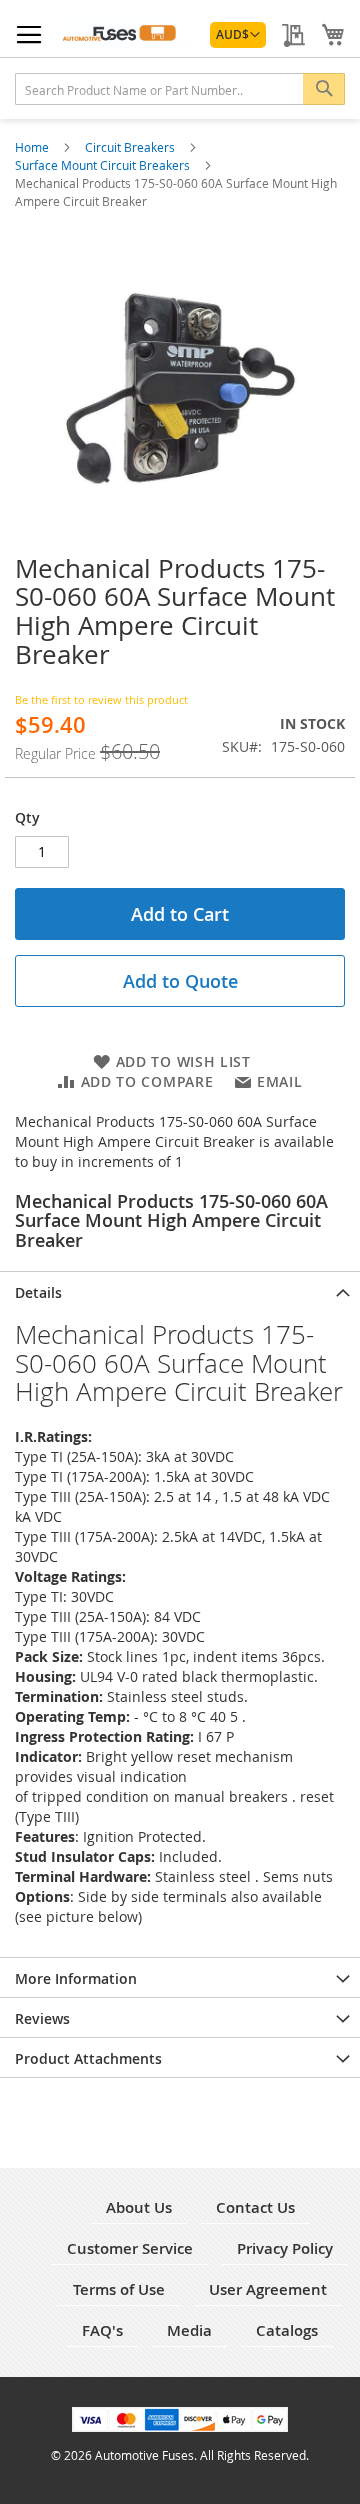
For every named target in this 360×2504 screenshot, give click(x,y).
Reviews (42, 2018)
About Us (139, 2207)
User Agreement (268, 2289)
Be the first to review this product (101, 699)
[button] (238, 35)
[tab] (180, 1291)
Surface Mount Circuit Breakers (104, 165)
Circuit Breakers (131, 147)
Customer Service (130, 2248)
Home (33, 147)
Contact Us (255, 2207)
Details (38, 1292)
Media (189, 2330)
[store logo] (121, 33)
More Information (76, 1978)
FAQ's (102, 2330)
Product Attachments (88, 2058)
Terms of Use (119, 2289)
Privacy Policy (285, 2248)
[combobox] (180, 89)
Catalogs (287, 2330)
